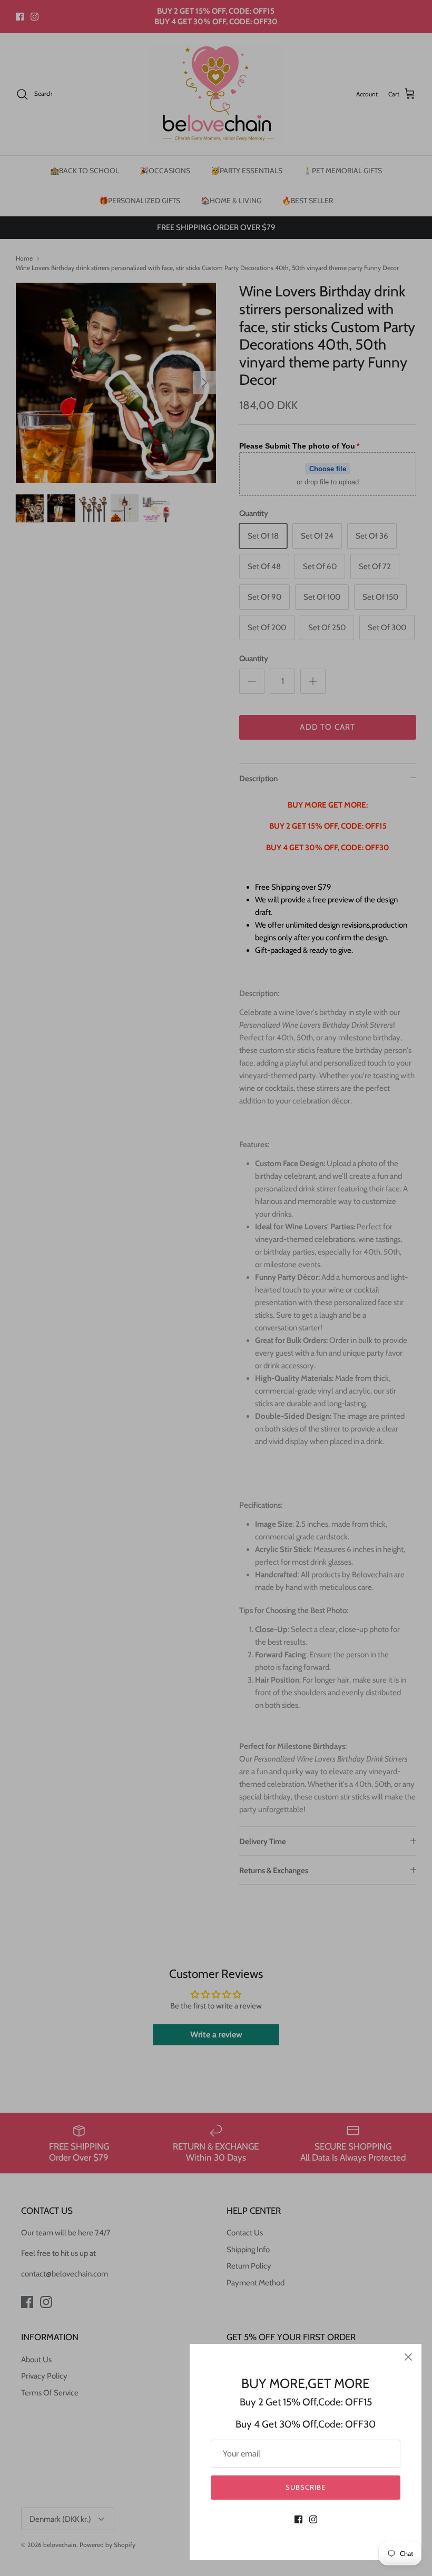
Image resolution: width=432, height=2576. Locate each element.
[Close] (408, 2357)
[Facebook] (298, 2519)
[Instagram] (313, 2519)
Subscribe (306, 2487)
